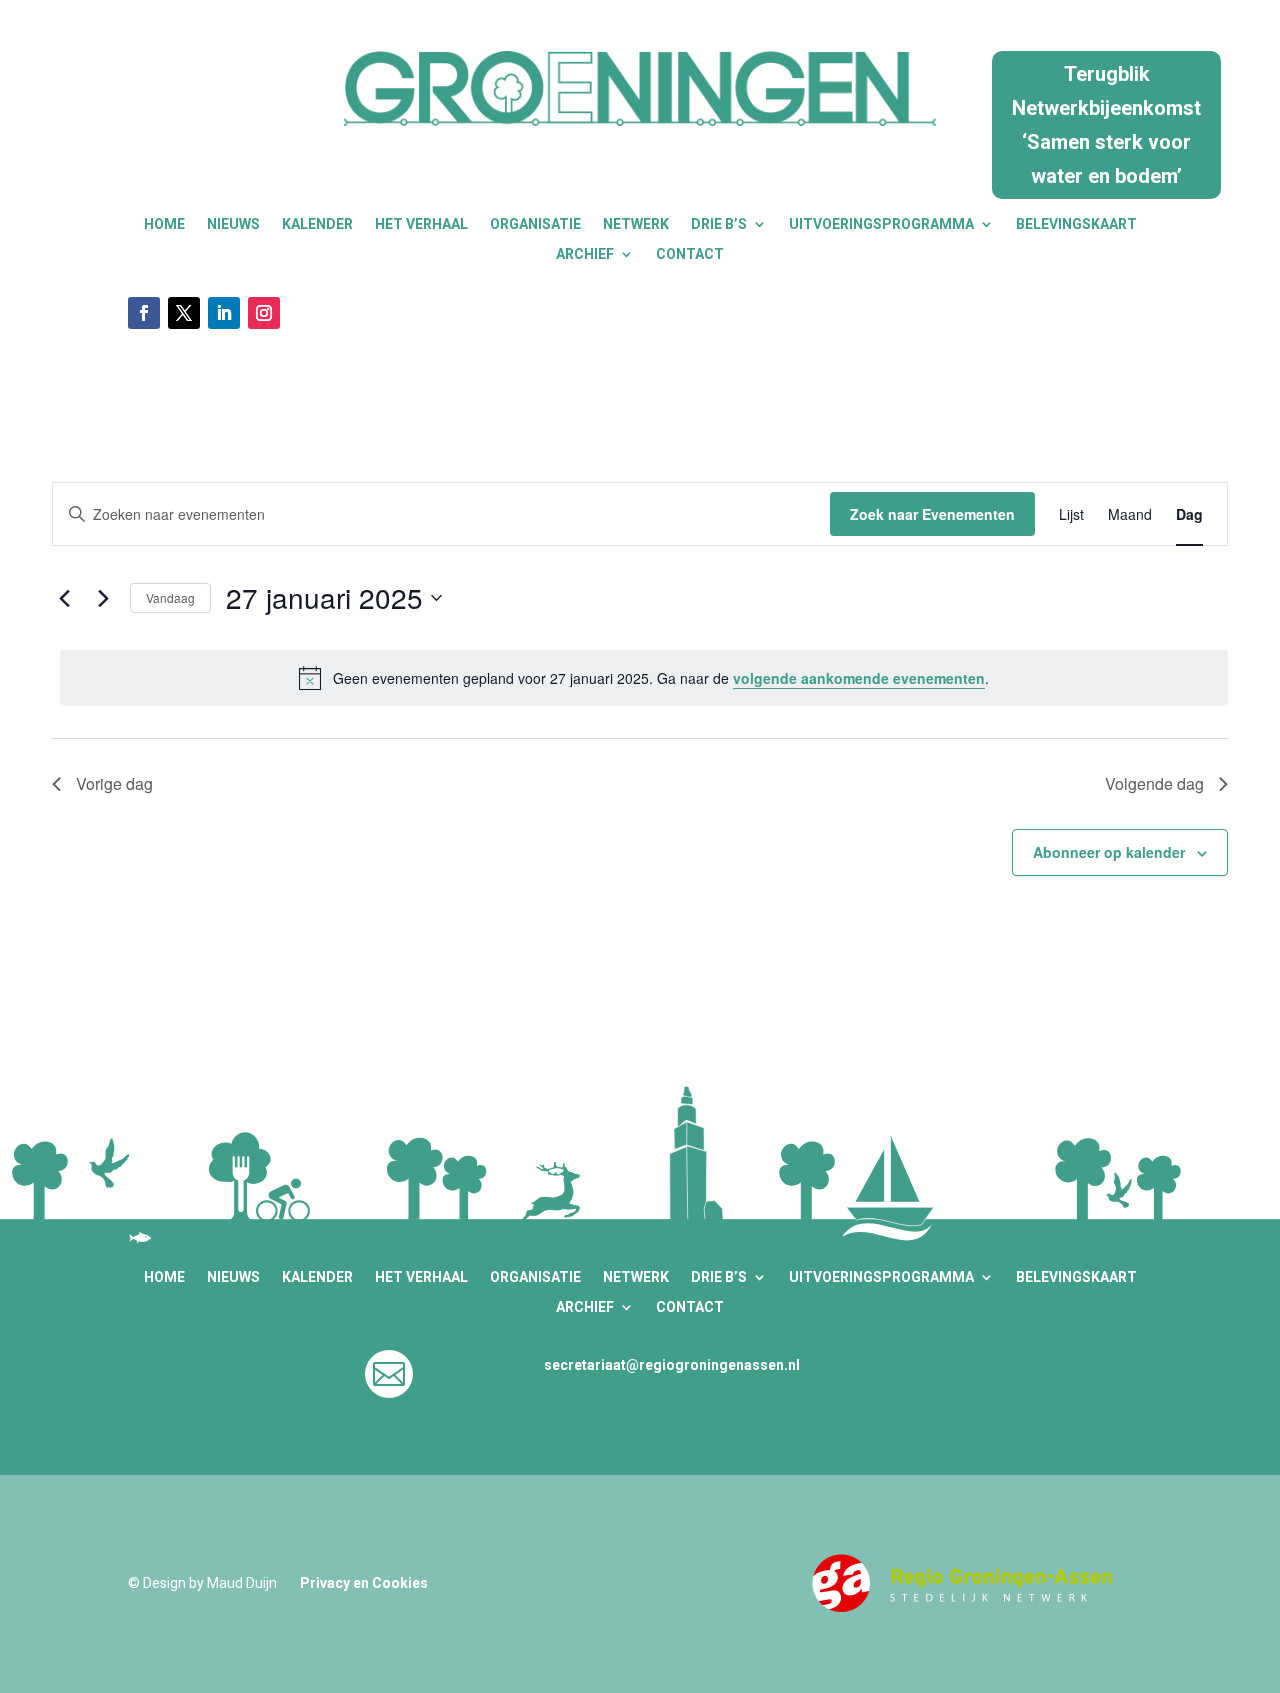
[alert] (644, 678)
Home (164, 224)
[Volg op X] (184, 313)
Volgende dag (1154, 783)
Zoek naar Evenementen (932, 514)
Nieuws (233, 224)
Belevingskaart (1076, 224)
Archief (585, 254)
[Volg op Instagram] (264, 313)
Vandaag (170, 597)
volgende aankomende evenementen (859, 678)
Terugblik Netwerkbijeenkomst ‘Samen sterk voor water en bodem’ (1106, 125)
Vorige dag (114, 783)
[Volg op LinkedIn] (224, 313)
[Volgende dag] (103, 598)
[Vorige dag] (64, 598)
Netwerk (636, 224)
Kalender (317, 224)
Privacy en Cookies (364, 1583)
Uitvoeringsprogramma (881, 224)
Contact (690, 254)
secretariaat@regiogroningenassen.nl (672, 1365)
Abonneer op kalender (1109, 852)
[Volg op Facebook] (144, 313)
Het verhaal (421, 224)
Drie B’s (719, 224)
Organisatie (535, 224)
